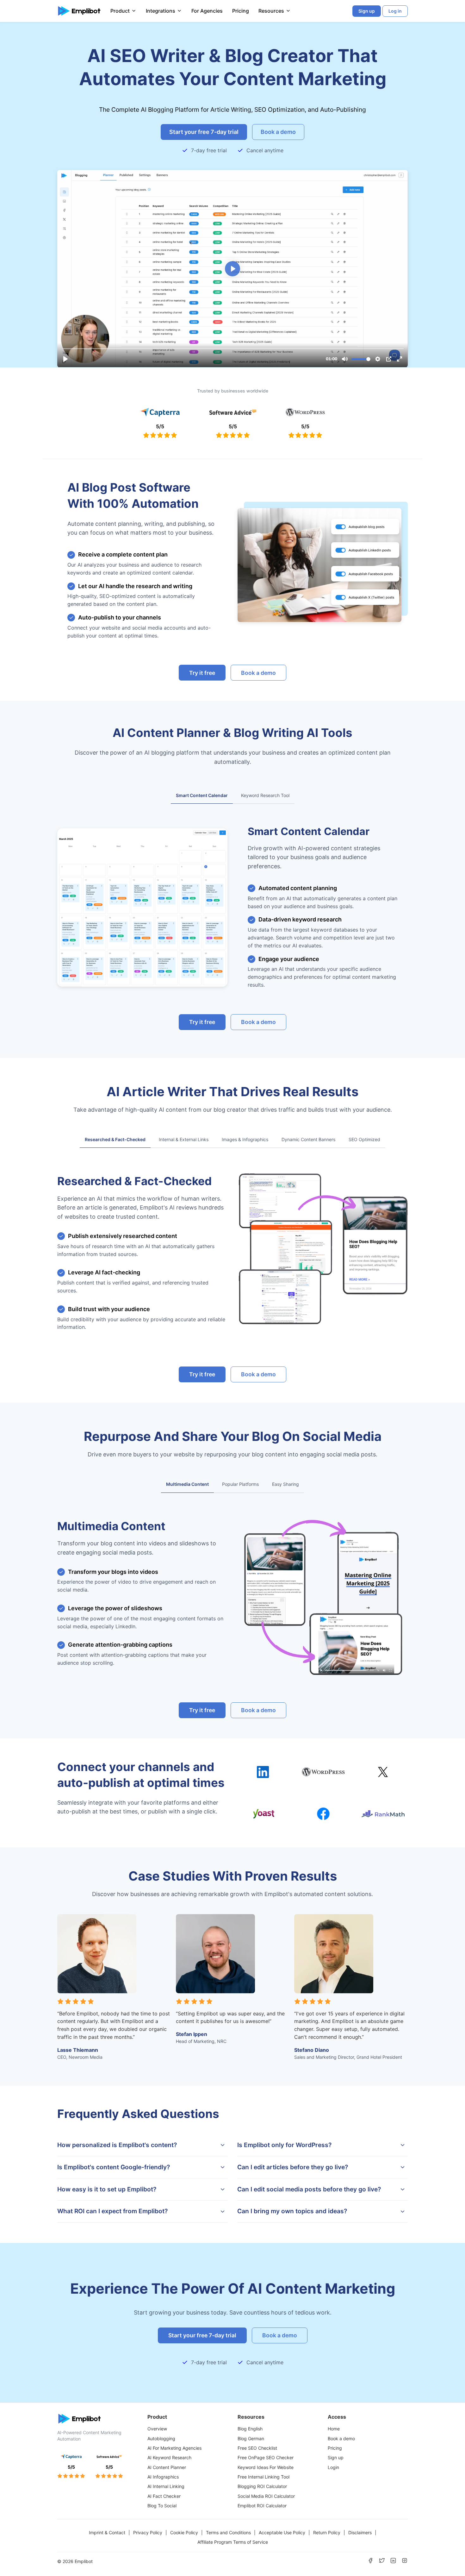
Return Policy (327, 2532)
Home (334, 2429)
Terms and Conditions (228, 2532)
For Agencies (207, 11)
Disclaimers (360, 2532)
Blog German (251, 2438)
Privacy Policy (148, 2532)
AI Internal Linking (166, 2486)
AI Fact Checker (164, 2496)
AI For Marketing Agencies (174, 2448)
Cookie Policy (184, 2532)
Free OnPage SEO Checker (266, 2457)
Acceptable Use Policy (282, 2532)
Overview (157, 2429)
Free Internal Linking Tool (263, 2477)
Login (333, 2467)
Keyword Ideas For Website (266, 2467)
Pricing (241, 11)
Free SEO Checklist (257, 2448)
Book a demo (341, 2438)
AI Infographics (163, 2477)
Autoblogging (161, 2438)
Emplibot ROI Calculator (262, 2506)
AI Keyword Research (169, 2457)
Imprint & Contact (107, 2532)
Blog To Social (162, 2506)
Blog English (250, 2429)
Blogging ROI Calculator (262, 2486)
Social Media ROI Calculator (266, 2496)
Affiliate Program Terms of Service (233, 2542)
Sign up (336, 2457)
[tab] (202, 796)
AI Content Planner (167, 2467)
